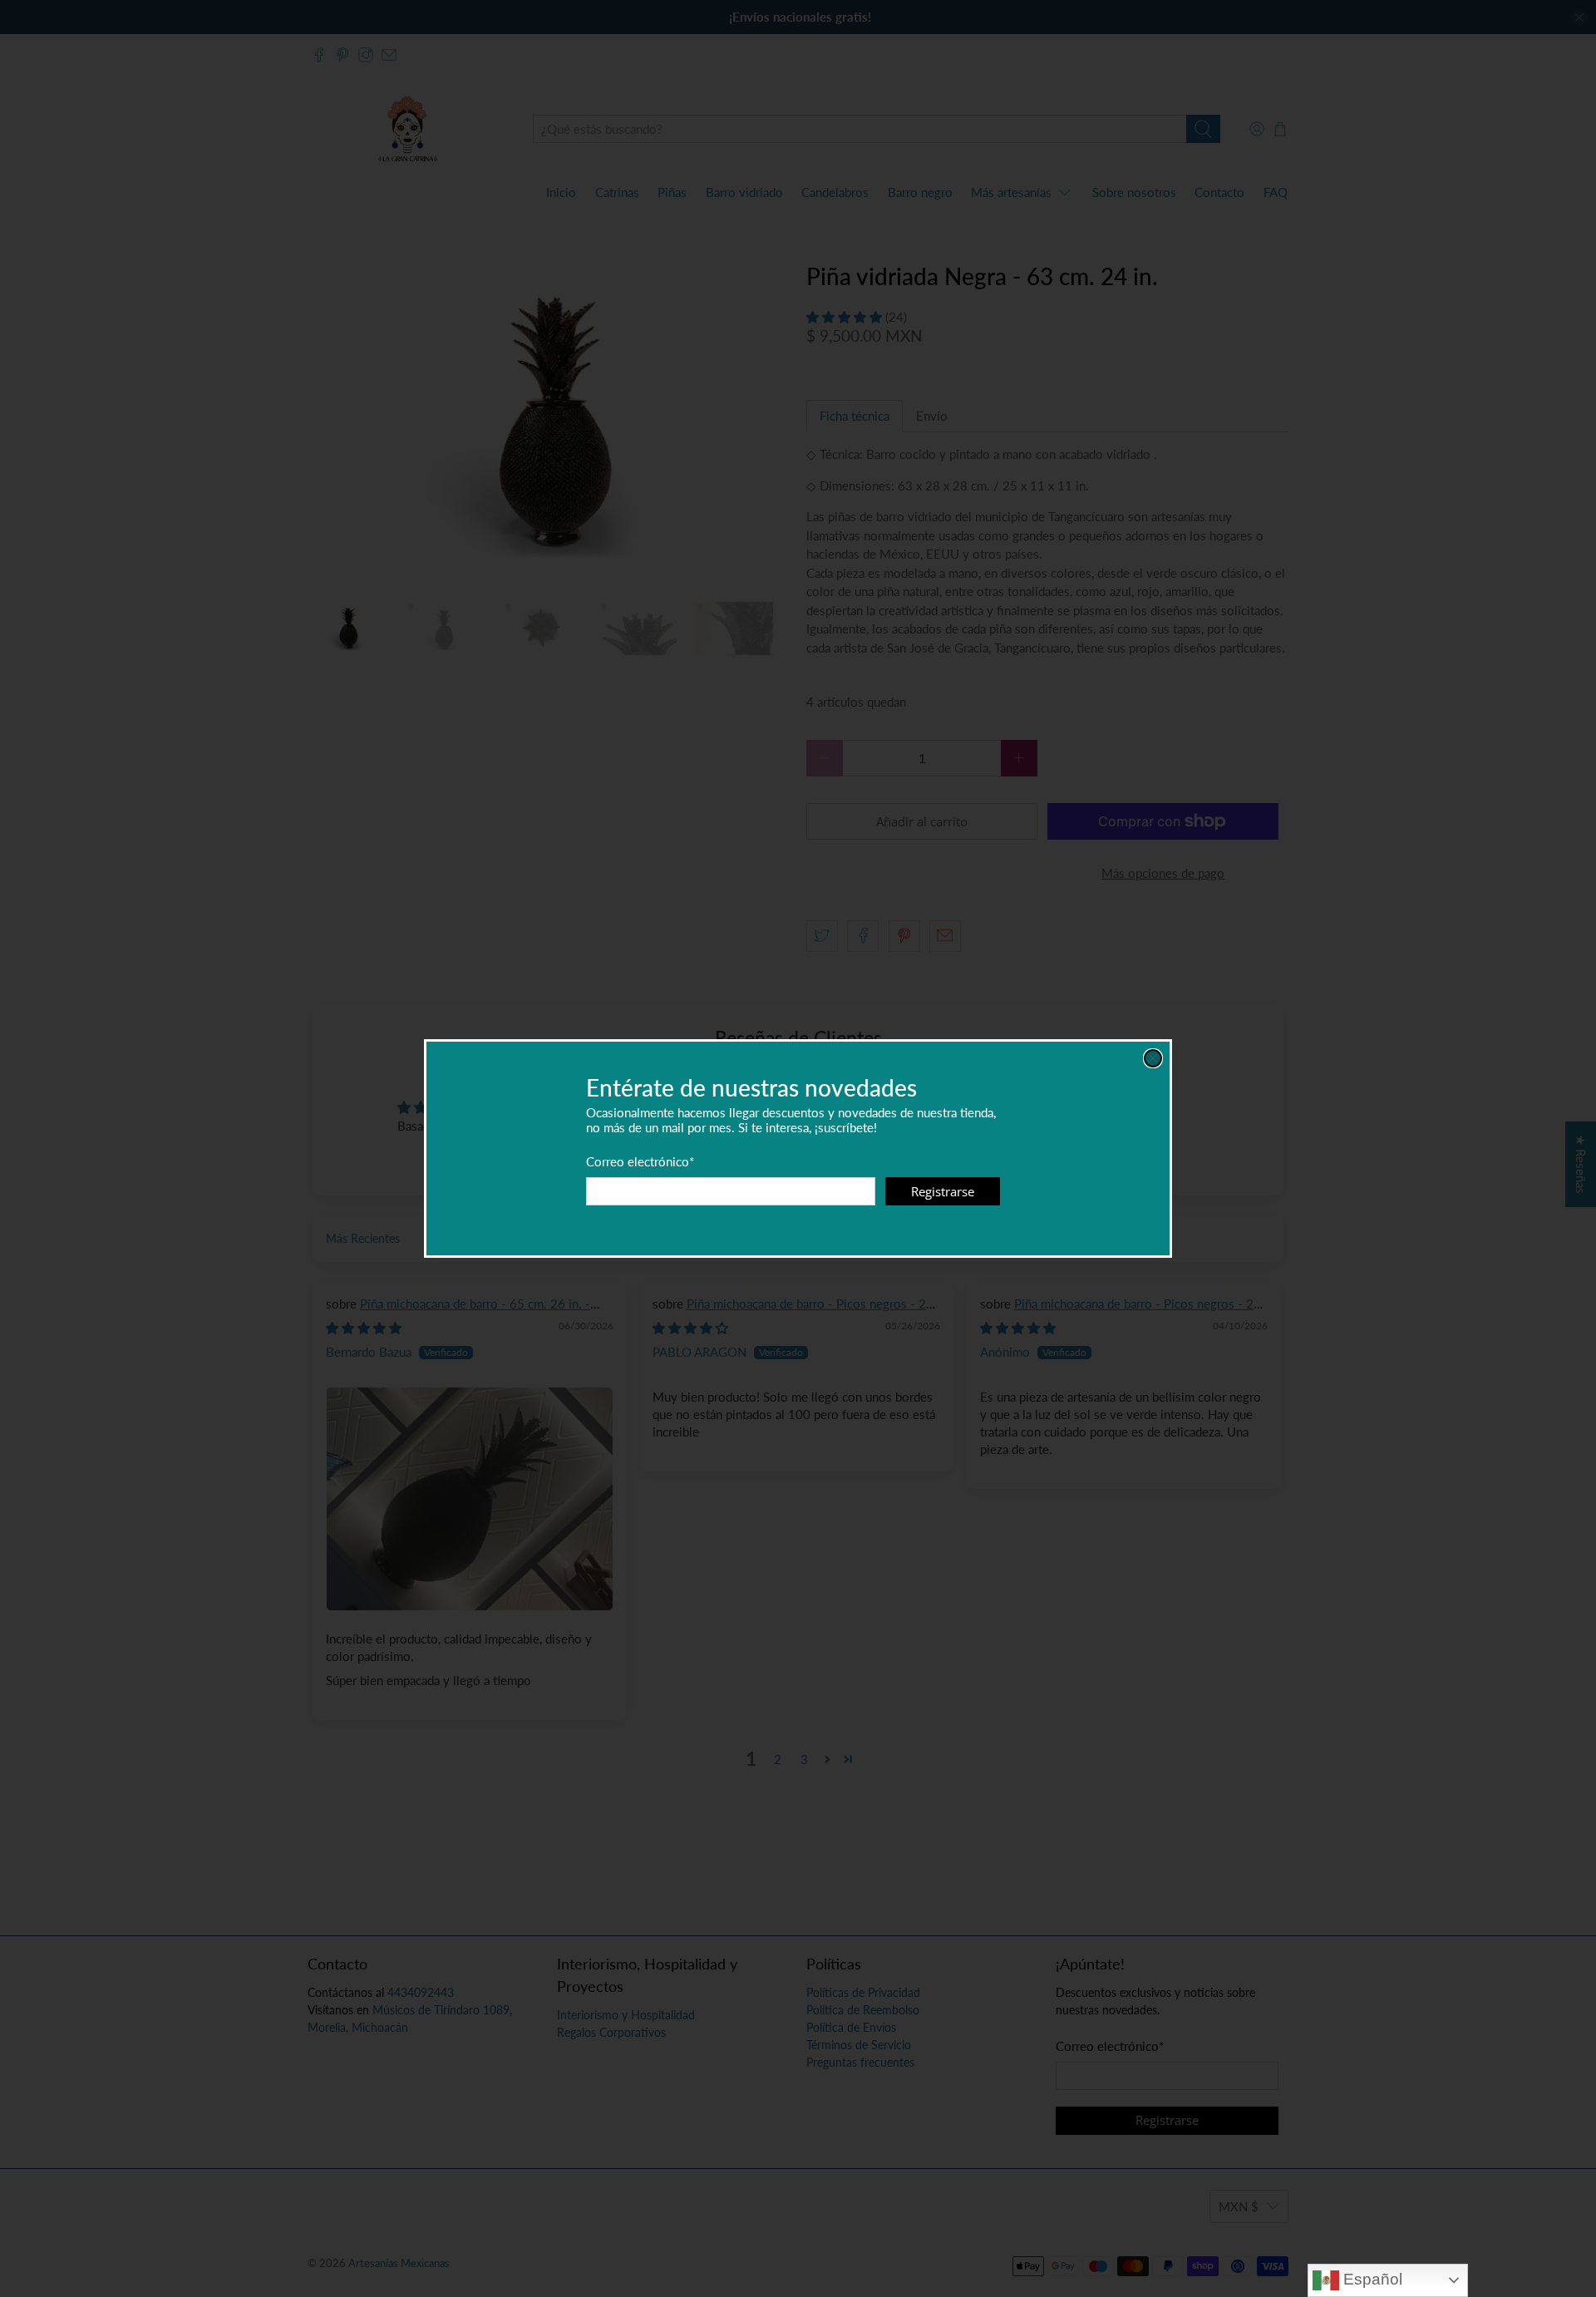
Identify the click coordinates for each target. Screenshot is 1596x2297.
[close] (1153, 1058)
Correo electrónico (640, 1161)
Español (1371, 2279)
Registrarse (943, 1191)
